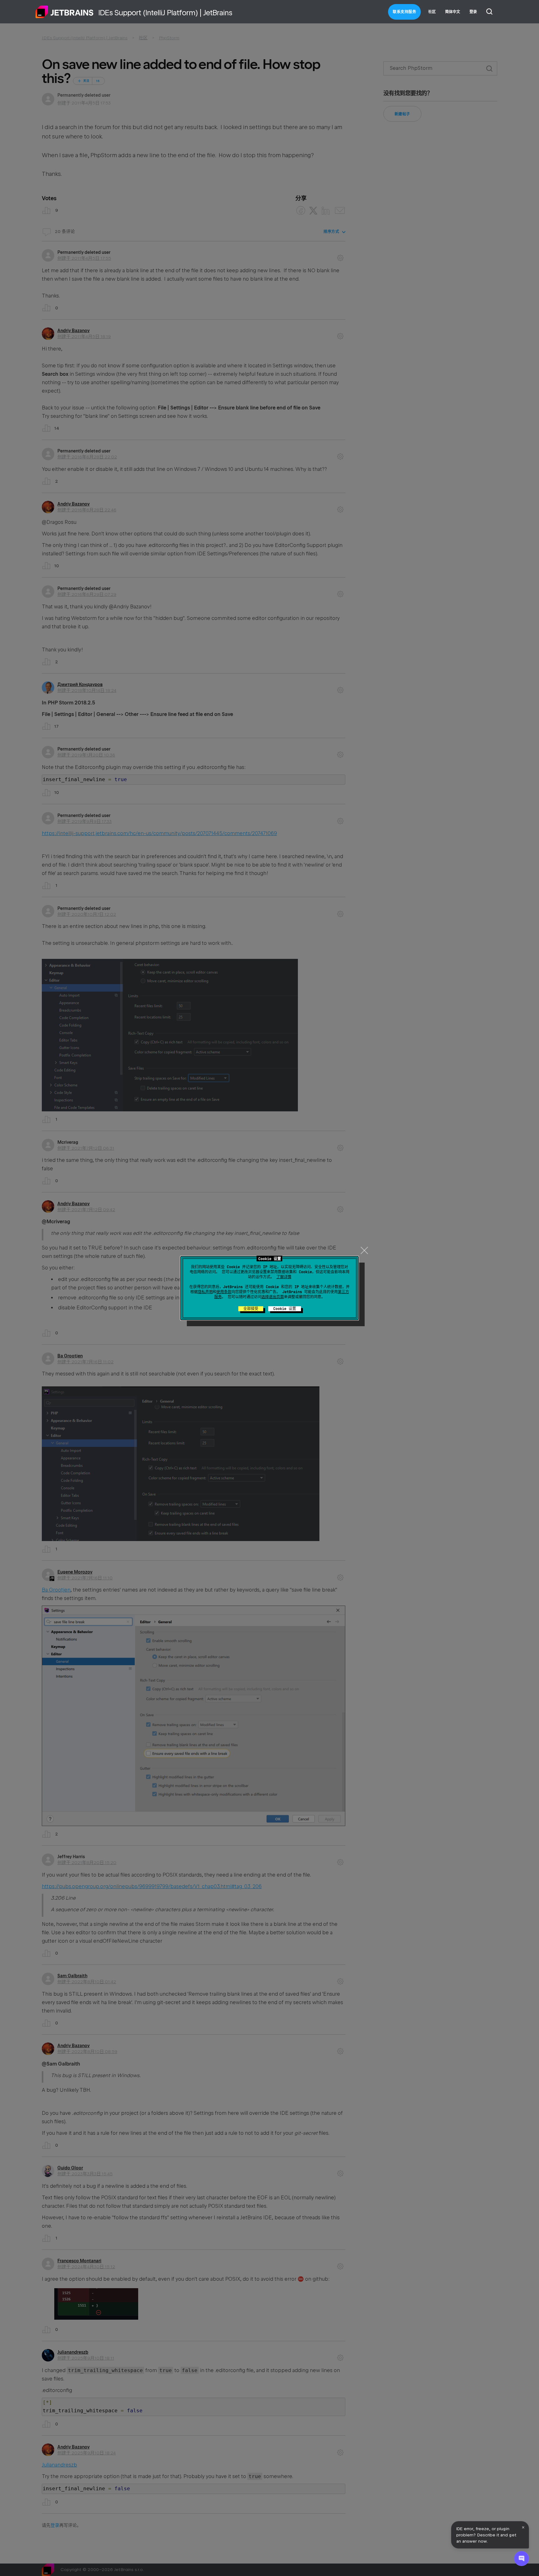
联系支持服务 (404, 12)
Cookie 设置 (285, 1309)
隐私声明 (205, 1292)
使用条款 (224, 1292)
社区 (432, 12)
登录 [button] (473, 12)
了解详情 (284, 1277)
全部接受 (251, 1309)
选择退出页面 (273, 1297)
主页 (65, 12)
